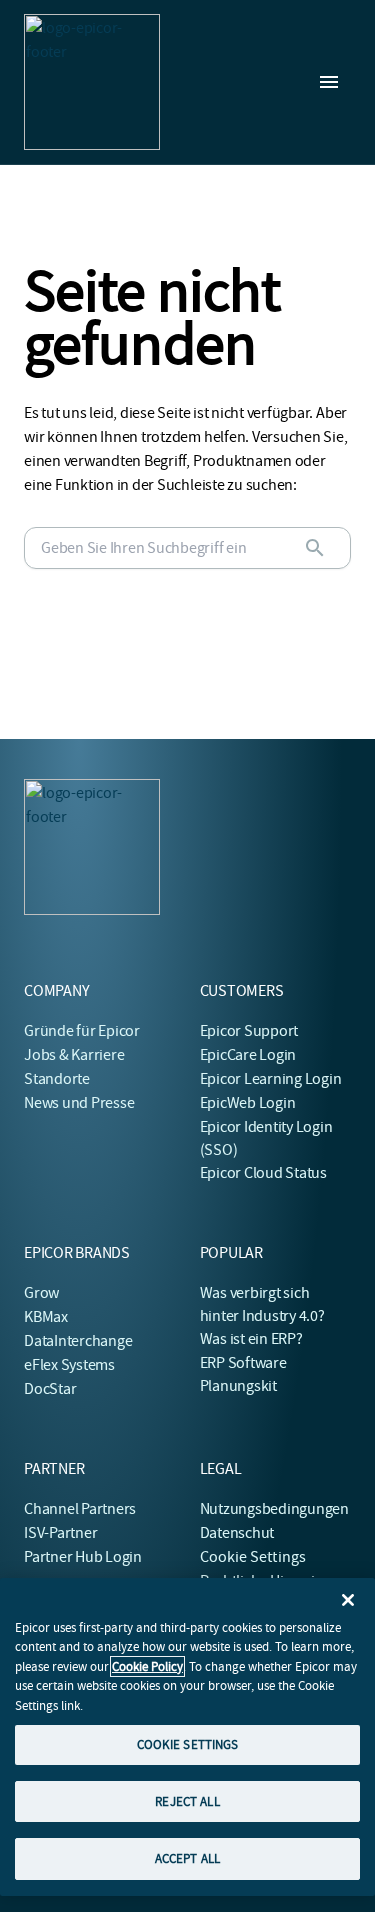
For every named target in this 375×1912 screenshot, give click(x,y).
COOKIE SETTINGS (188, 1744)
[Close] (348, 1600)
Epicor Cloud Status (263, 1173)
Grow (41, 1293)
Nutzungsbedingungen (274, 1509)
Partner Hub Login (83, 1557)
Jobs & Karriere (74, 1055)
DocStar (50, 1389)
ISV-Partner (60, 1533)
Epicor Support (249, 1031)
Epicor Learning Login (271, 1079)
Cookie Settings (253, 1557)
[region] (187, 1737)
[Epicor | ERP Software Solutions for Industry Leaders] (92, 82)
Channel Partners (80, 1509)
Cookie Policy (147, 1666)
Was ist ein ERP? (251, 1339)
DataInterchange (78, 1341)
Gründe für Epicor (82, 1031)
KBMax (46, 1317)
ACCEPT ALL (187, 1858)
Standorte (57, 1079)
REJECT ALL (187, 1801)
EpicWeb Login (248, 1103)
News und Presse (79, 1103)
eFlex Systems (69, 1365)
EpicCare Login (248, 1055)
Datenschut (237, 1533)
